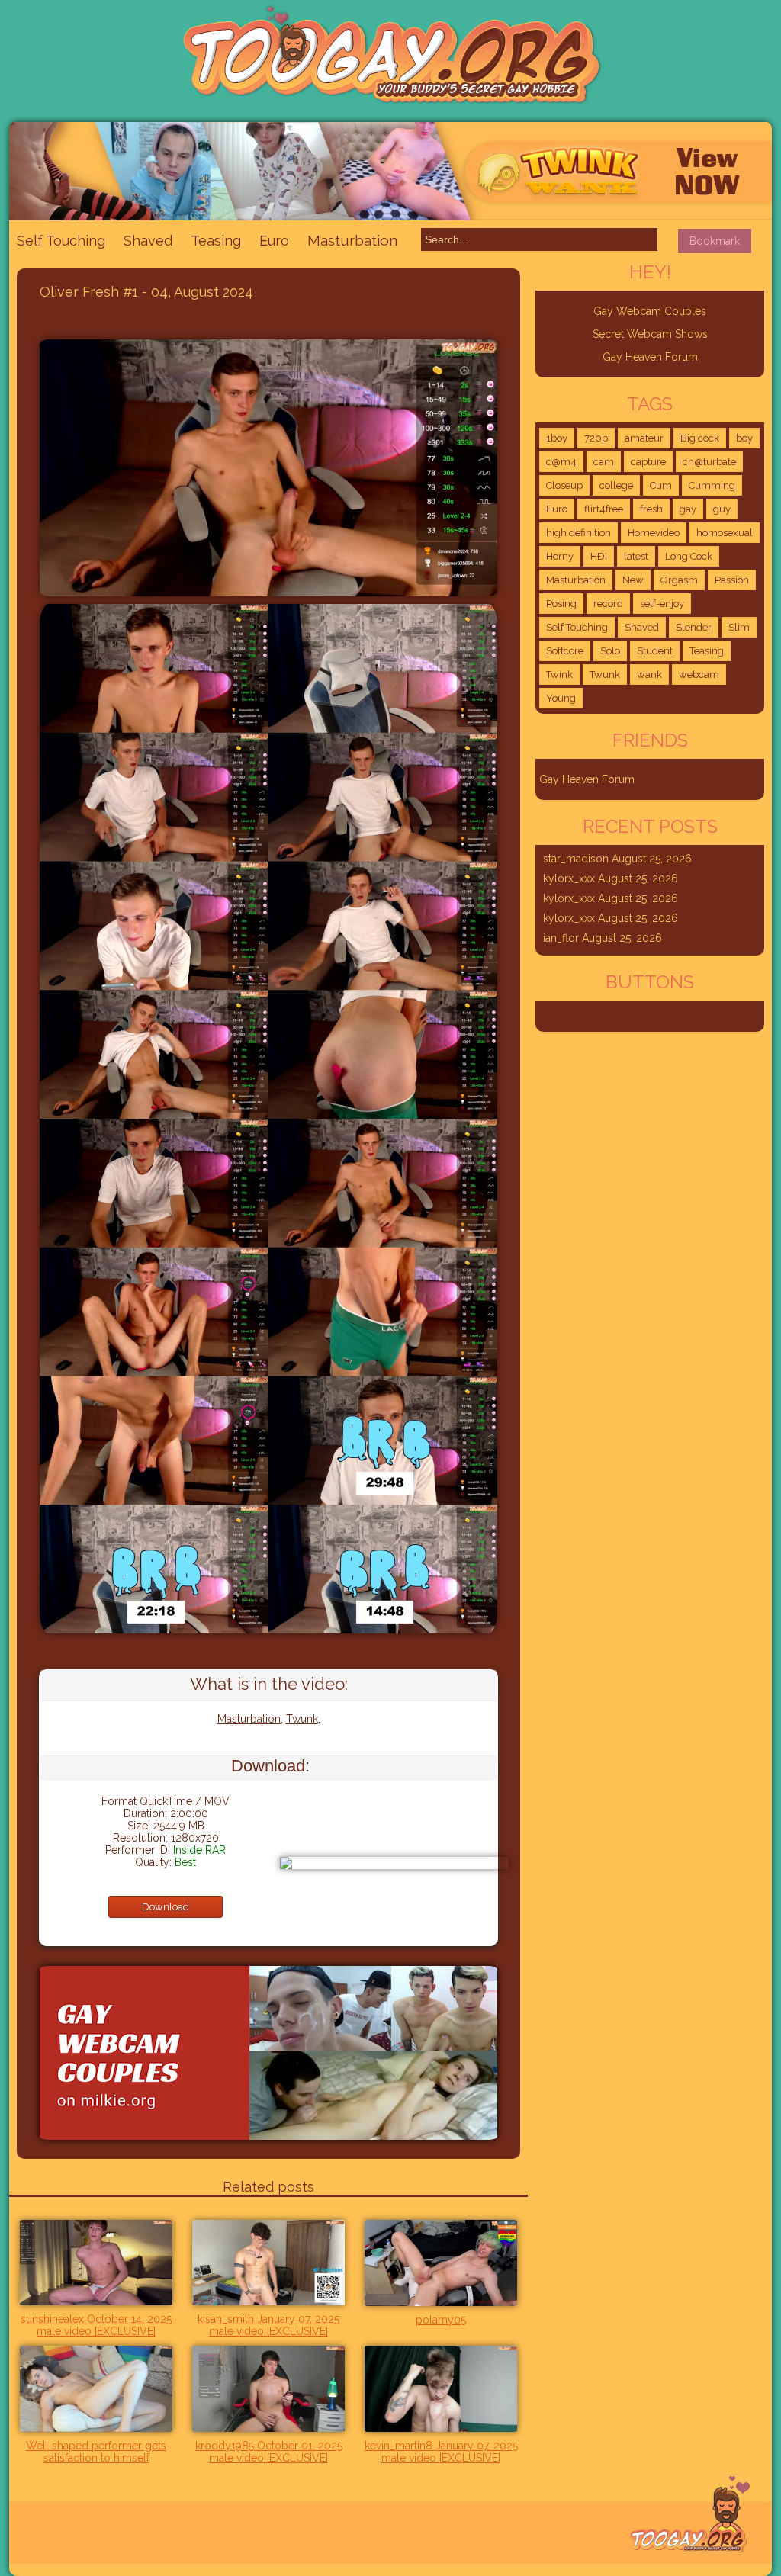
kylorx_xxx (569, 878)
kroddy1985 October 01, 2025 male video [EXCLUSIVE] (269, 2452)
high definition (579, 533)
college (616, 485)
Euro (274, 241)
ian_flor (561, 938)
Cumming (712, 485)
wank (649, 675)
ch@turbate (709, 462)
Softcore (565, 651)
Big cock (700, 438)
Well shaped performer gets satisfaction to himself (96, 2452)
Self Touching (61, 241)
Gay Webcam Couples (650, 311)
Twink (559, 675)
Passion (732, 580)
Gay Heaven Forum (650, 357)
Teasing (216, 241)
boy (744, 438)
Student (655, 651)
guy (722, 509)
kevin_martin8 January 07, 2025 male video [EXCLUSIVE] (441, 2452)
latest (636, 556)
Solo (610, 651)
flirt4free (604, 509)
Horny (560, 556)
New (633, 580)
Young (561, 698)
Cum (661, 485)
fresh (651, 509)
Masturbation (352, 240)
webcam (699, 675)
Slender (694, 627)
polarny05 (441, 2320)
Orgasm (679, 580)
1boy (557, 438)
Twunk (302, 1719)
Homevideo (654, 533)
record (608, 604)
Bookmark (715, 241)
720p (596, 438)
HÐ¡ (599, 556)
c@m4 (561, 462)
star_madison (576, 859)
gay (688, 509)
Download (166, 1907)
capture (648, 462)
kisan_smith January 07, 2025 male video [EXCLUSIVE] (268, 2325)
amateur (644, 438)
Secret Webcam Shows (650, 334)
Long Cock (689, 556)
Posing (561, 604)
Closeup (564, 485)
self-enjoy (662, 604)
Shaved (148, 241)
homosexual (725, 533)
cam (604, 462)
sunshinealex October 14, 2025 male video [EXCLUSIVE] (96, 2325)
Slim (739, 627)
